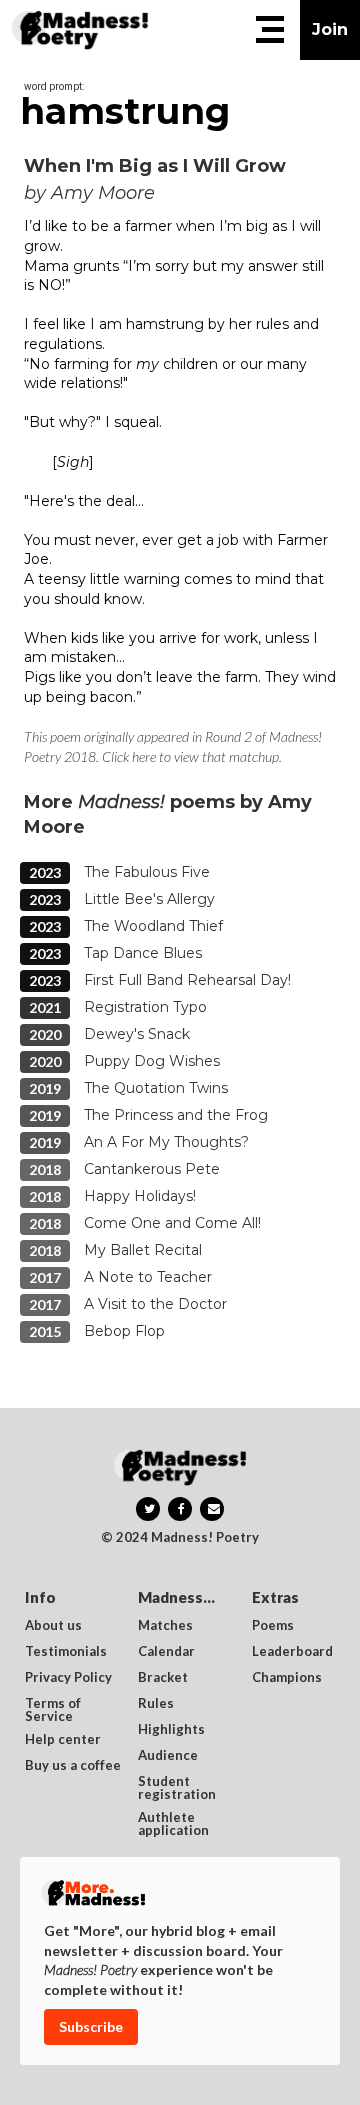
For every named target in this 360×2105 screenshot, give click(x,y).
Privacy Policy (68, 1678)
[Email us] (212, 1509)
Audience (168, 1756)
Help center (63, 1740)
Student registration (177, 1788)
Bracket (163, 1678)
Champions (287, 1678)
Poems (273, 1626)
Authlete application (173, 1824)
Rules (156, 1704)
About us (53, 1626)
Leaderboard (292, 1652)
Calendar (166, 1652)
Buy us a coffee (73, 1766)
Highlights (171, 1730)
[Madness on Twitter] (148, 1509)
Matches (165, 1626)
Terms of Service (54, 1710)
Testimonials (66, 1652)
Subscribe (91, 2026)
